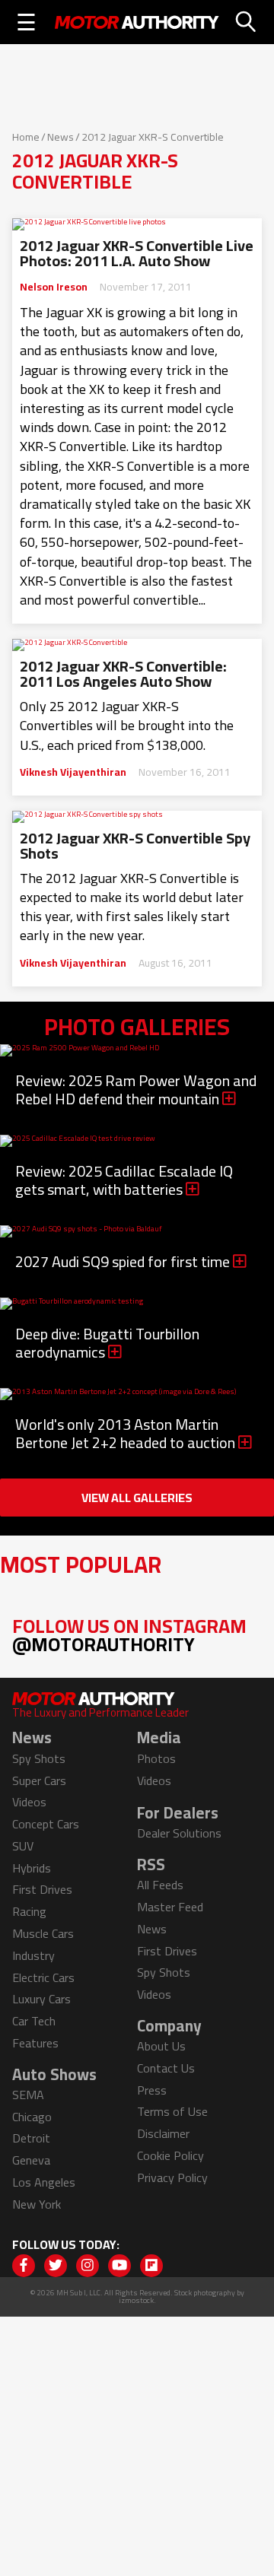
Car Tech (34, 2021)
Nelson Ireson (54, 287)
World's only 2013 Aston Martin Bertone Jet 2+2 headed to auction (127, 1433)
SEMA (28, 2095)
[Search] (247, 22)
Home (26, 137)
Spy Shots (39, 1758)
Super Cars (39, 1780)
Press (152, 2090)
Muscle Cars (43, 1933)
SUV (23, 1846)
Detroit (31, 2138)
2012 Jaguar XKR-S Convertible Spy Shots (135, 846)
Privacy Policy (172, 2177)
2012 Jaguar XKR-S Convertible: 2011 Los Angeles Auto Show (123, 674)
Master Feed (170, 1907)
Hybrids (32, 1868)
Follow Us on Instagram (129, 1635)
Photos (156, 1758)
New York (37, 2204)
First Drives (42, 1889)
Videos (29, 1802)
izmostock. (137, 2300)
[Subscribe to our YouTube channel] (119, 2266)
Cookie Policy (170, 2155)
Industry (33, 1955)
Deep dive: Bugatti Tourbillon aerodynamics (107, 1343)
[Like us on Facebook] (24, 2266)
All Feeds (160, 1885)
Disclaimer (163, 2133)
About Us (161, 2046)
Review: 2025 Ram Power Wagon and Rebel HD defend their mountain (136, 1089)
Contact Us (166, 2068)
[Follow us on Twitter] (56, 2266)
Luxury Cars (41, 1999)
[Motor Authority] (137, 22)
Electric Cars (43, 1977)
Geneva (31, 2160)
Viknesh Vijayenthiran (73, 772)
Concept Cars (46, 1824)
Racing (29, 1911)
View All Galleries (137, 1498)
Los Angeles (44, 2182)
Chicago (32, 2117)
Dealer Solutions (179, 1833)
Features (35, 2043)
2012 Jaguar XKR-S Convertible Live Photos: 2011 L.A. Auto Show (137, 253)
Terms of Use (172, 2111)
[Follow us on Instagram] (88, 2266)
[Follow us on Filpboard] (151, 2266)
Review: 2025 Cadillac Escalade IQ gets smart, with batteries (124, 1180)
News (61, 137)
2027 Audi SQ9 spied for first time (124, 1261)
